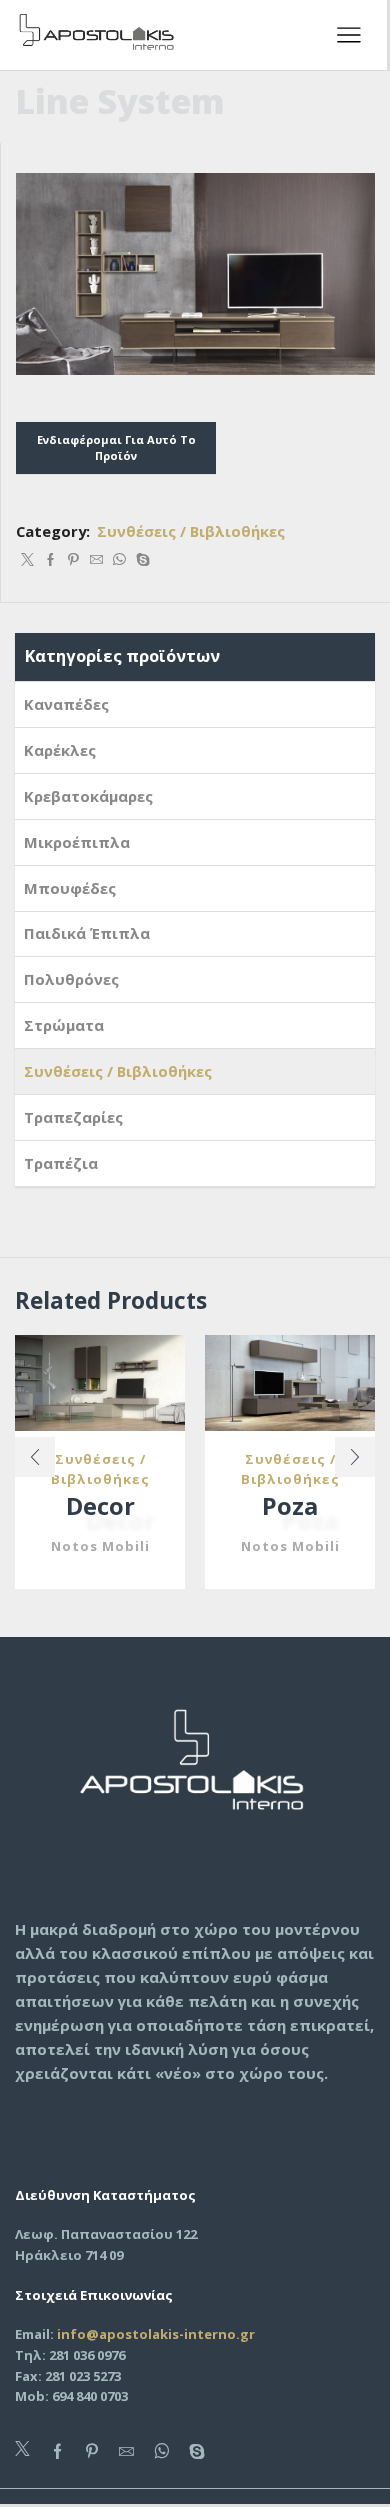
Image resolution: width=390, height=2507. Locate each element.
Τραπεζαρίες (73, 1117)
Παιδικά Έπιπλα (87, 933)
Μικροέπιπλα (77, 842)
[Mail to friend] (96, 560)
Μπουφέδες (70, 888)
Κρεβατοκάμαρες (88, 796)
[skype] (140, 560)
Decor (100, 1506)
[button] (35, 1457)
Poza (290, 1506)
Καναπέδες (66, 704)
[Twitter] (27, 560)
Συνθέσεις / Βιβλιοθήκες (191, 531)
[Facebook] (50, 560)
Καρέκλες (60, 750)
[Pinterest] (73, 560)
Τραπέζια (61, 1163)
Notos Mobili (100, 1546)
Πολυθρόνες (71, 979)
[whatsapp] (119, 560)
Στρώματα (64, 1025)
